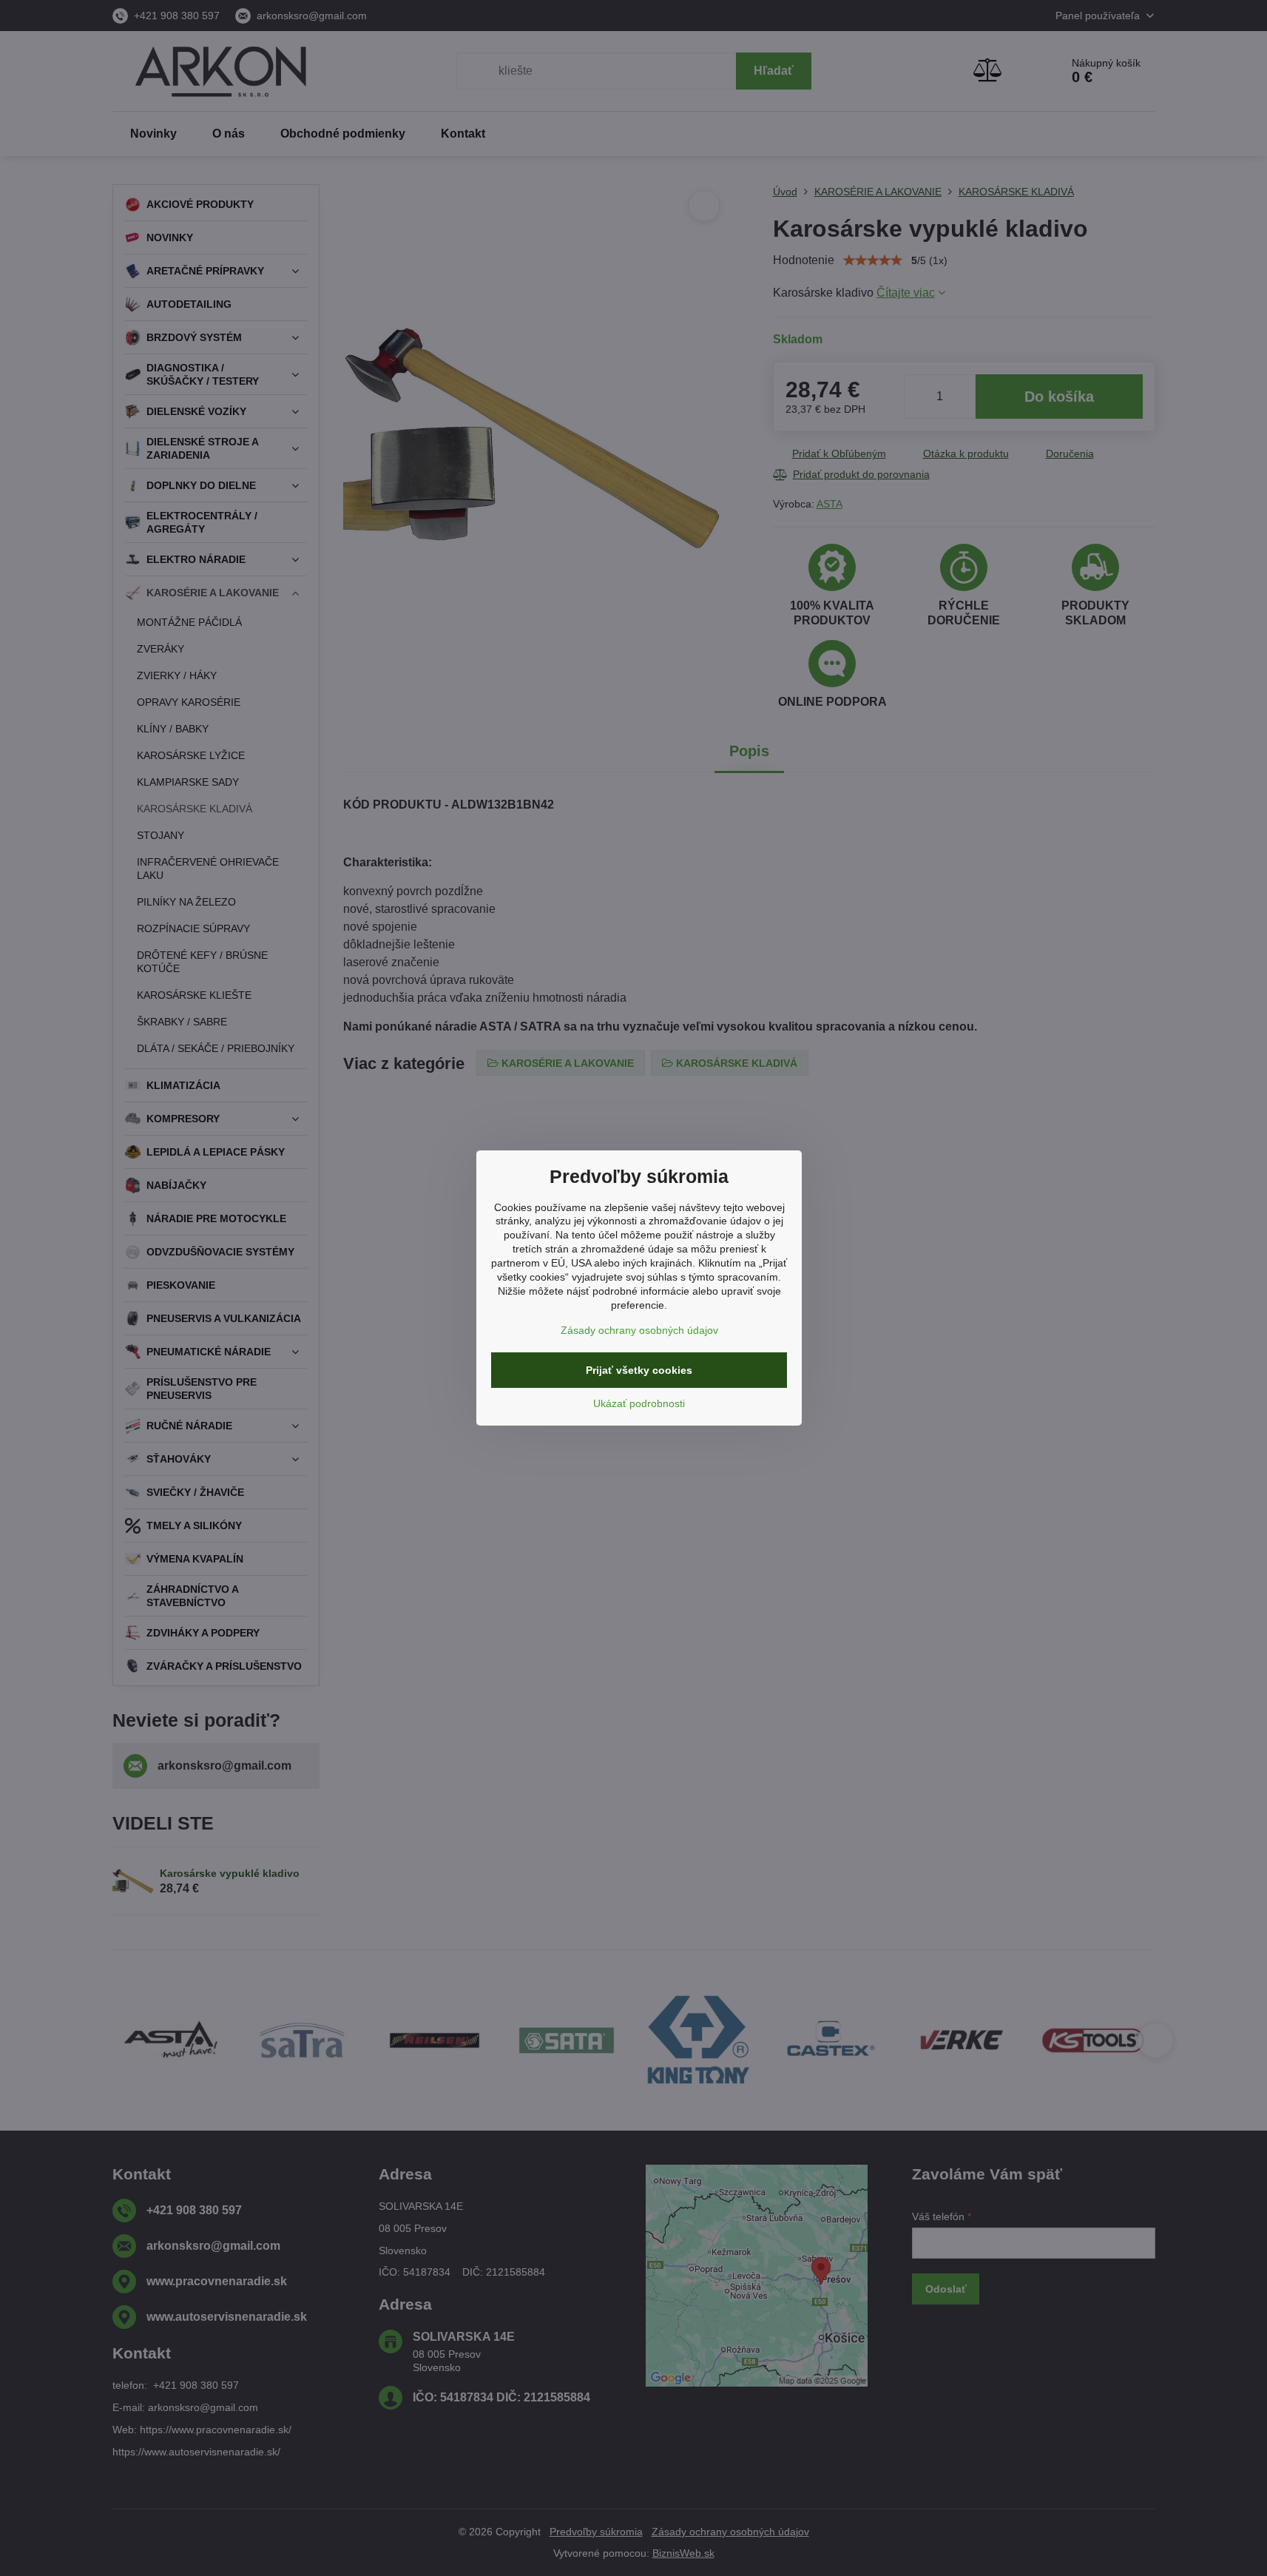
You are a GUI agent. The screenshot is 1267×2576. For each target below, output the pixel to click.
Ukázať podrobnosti (639, 1403)
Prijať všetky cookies (639, 1370)
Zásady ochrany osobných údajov (639, 1330)
